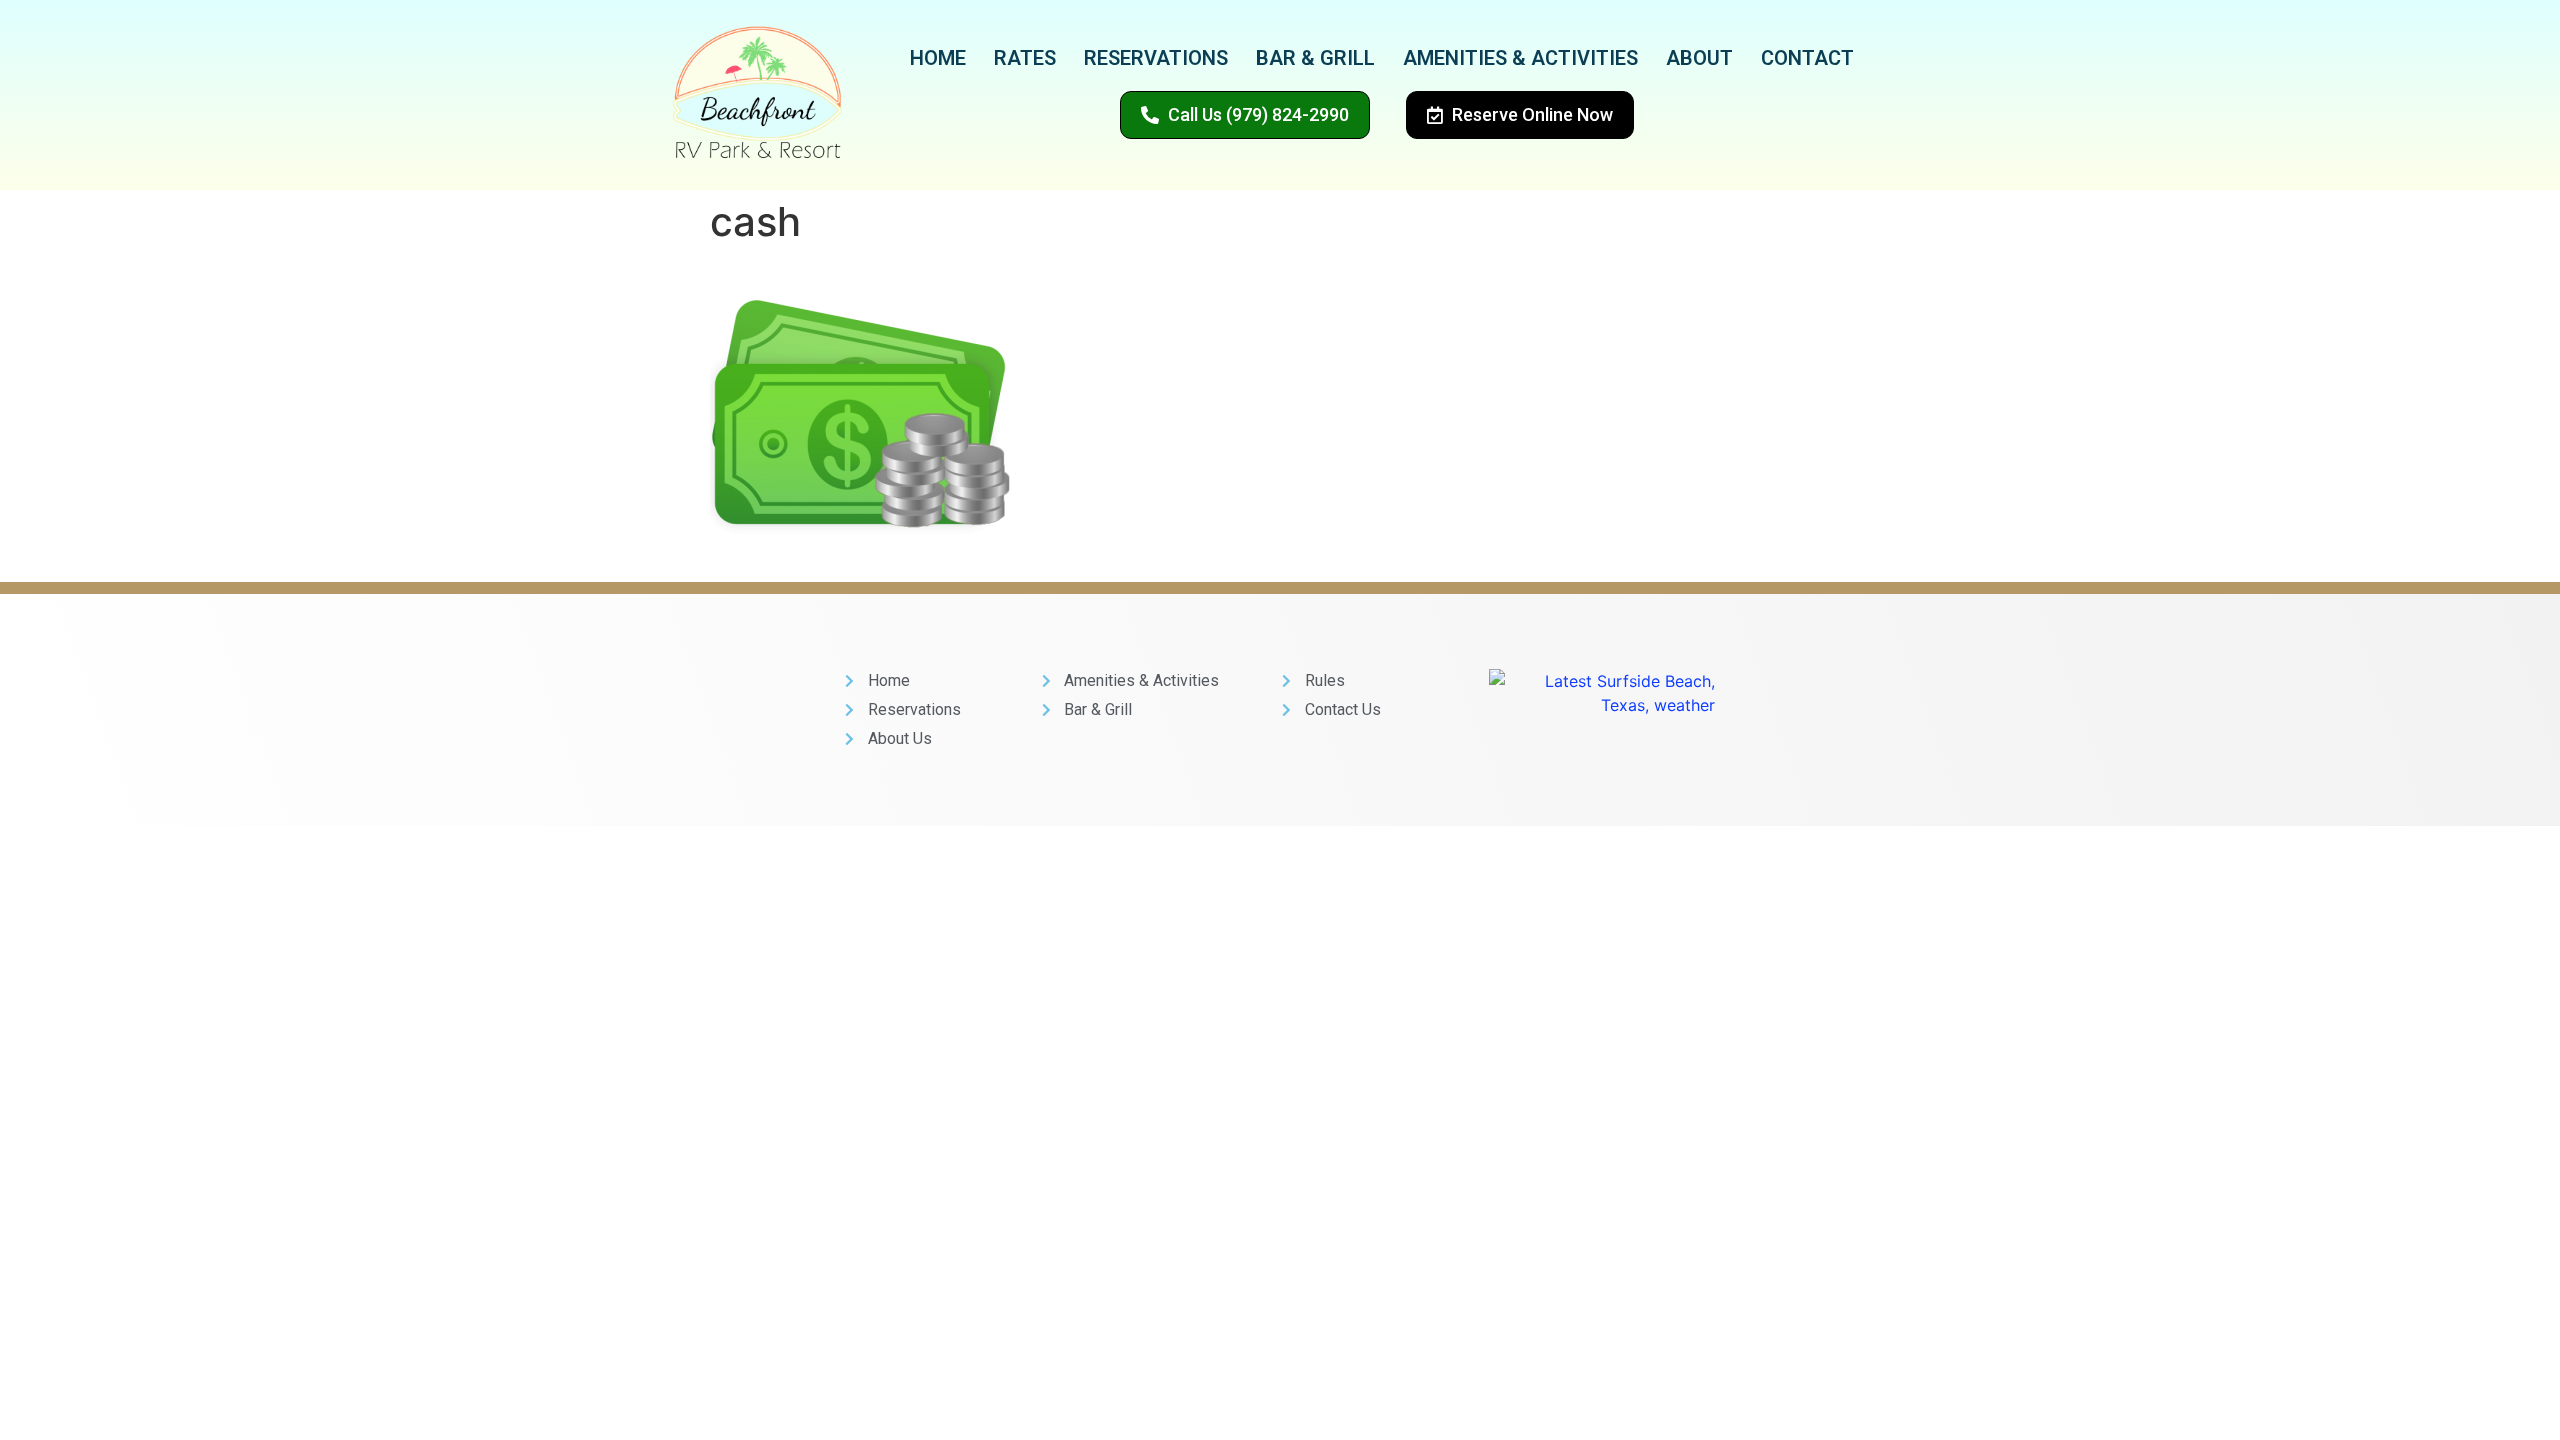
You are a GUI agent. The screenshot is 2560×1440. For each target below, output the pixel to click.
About (1699, 58)
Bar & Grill (1315, 58)
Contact (1807, 58)
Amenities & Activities (1520, 58)
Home (938, 58)
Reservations (1156, 58)
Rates (1025, 58)
